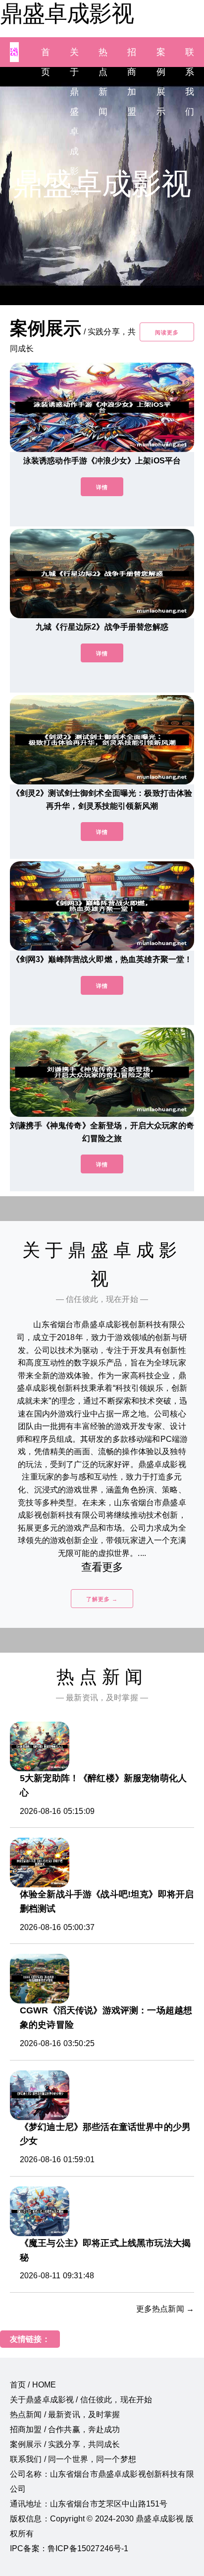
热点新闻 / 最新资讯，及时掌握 (65, 2415)
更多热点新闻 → (165, 2309)
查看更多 (102, 1567)
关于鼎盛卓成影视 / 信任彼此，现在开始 (81, 2400)
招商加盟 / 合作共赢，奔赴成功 (65, 2429)
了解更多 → (102, 1599)
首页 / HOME (33, 2385)
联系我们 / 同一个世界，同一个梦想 (73, 2459)
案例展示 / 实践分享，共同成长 (65, 2444)
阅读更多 (167, 332)
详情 (102, 487)
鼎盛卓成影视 (67, 13)
